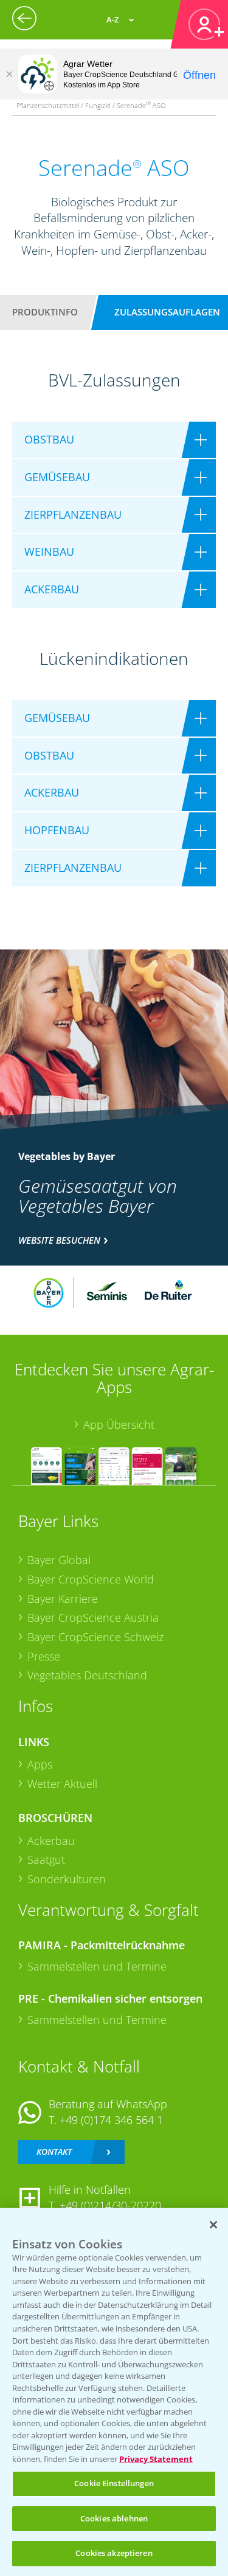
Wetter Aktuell (62, 1784)
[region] (114, 2392)
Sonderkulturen (67, 1879)
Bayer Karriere (63, 1599)
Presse (44, 1656)
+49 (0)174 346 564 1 (111, 2120)
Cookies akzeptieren (114, 2553)
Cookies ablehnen (114, 2518)
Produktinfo (45, 312)
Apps (40, 1764)
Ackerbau (51, 1841)
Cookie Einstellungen (114, 2483)
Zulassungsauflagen (167, 312)
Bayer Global (59, 1560)
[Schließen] (9, 74)
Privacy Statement (156, 2459)
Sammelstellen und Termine (97, 1966)
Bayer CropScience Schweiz (95, 1637)
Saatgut (46, 1860)
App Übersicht (119, 1425)
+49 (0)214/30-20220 (110, 2205)
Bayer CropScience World (91, 1579)
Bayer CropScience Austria (93, 1617)
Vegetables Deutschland (87, 1675)
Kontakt (54, 2152)
